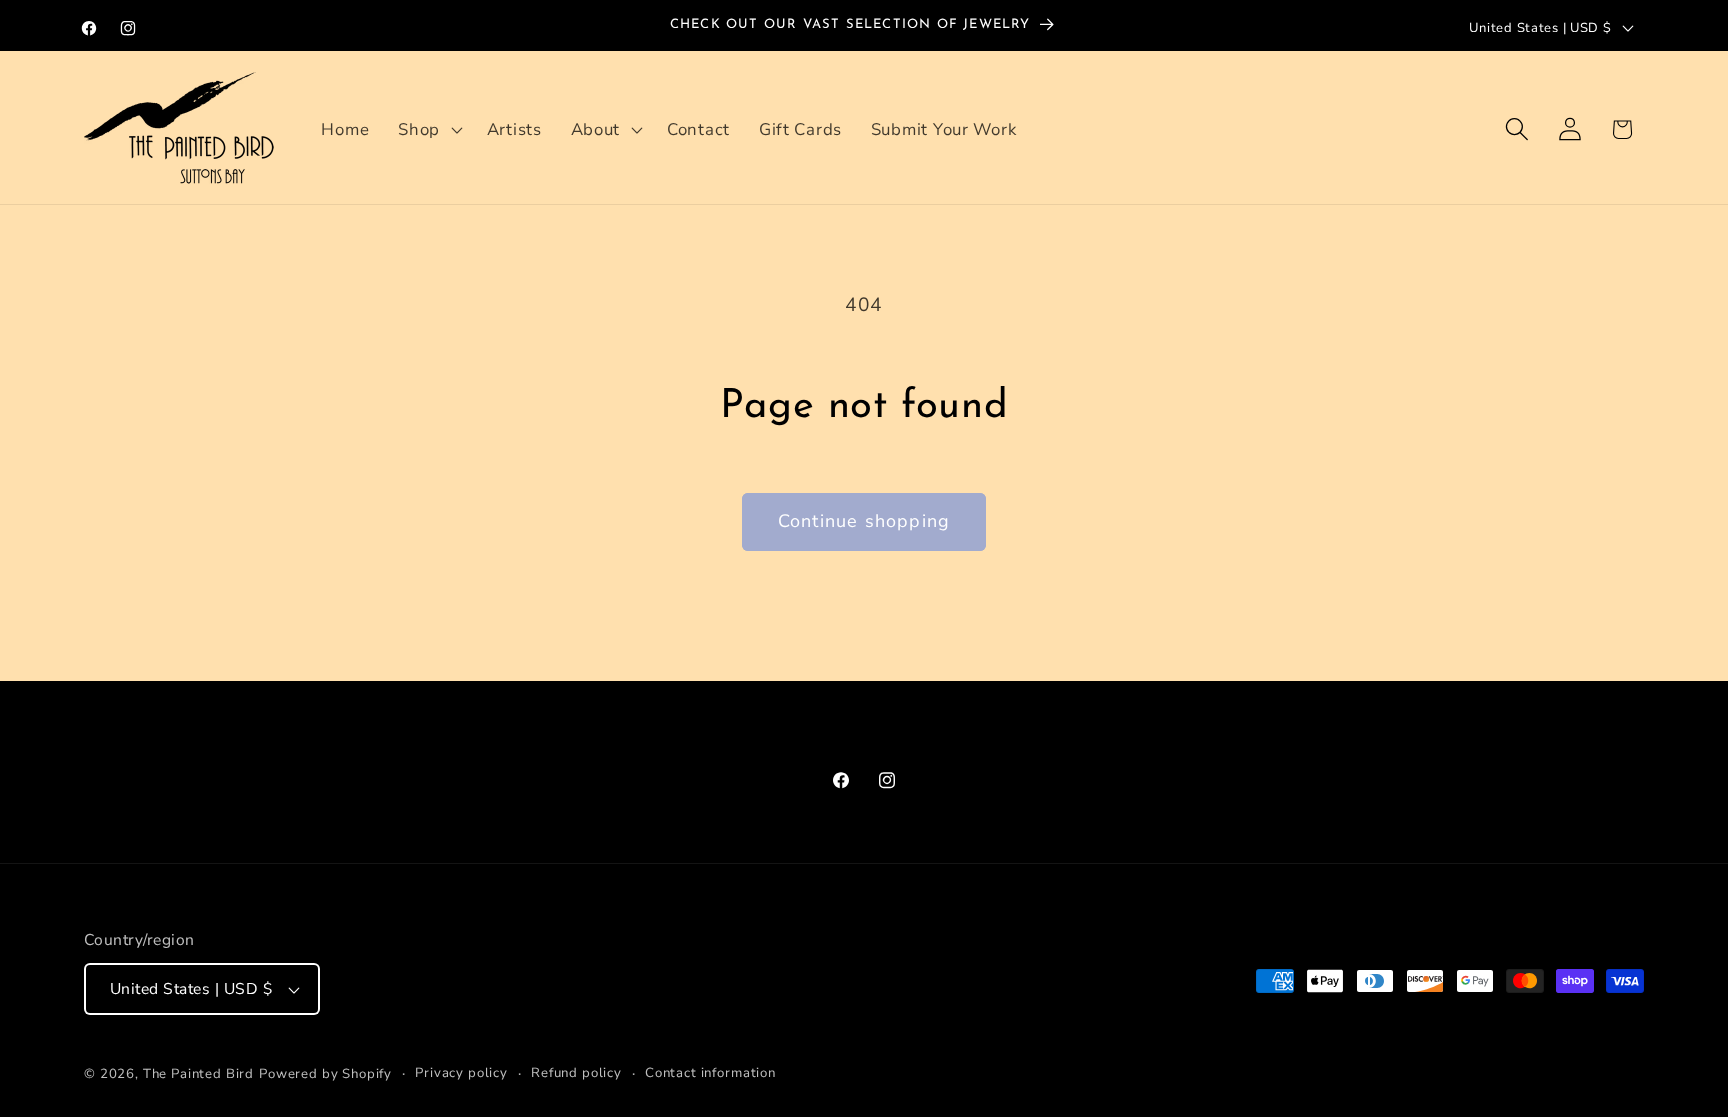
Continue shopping (864, 521)
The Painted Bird (198, 1074)
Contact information (710, 1073)
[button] (428, 129)
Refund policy (576, 1073)
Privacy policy (461, 1073)
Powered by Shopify (325, 1074)
